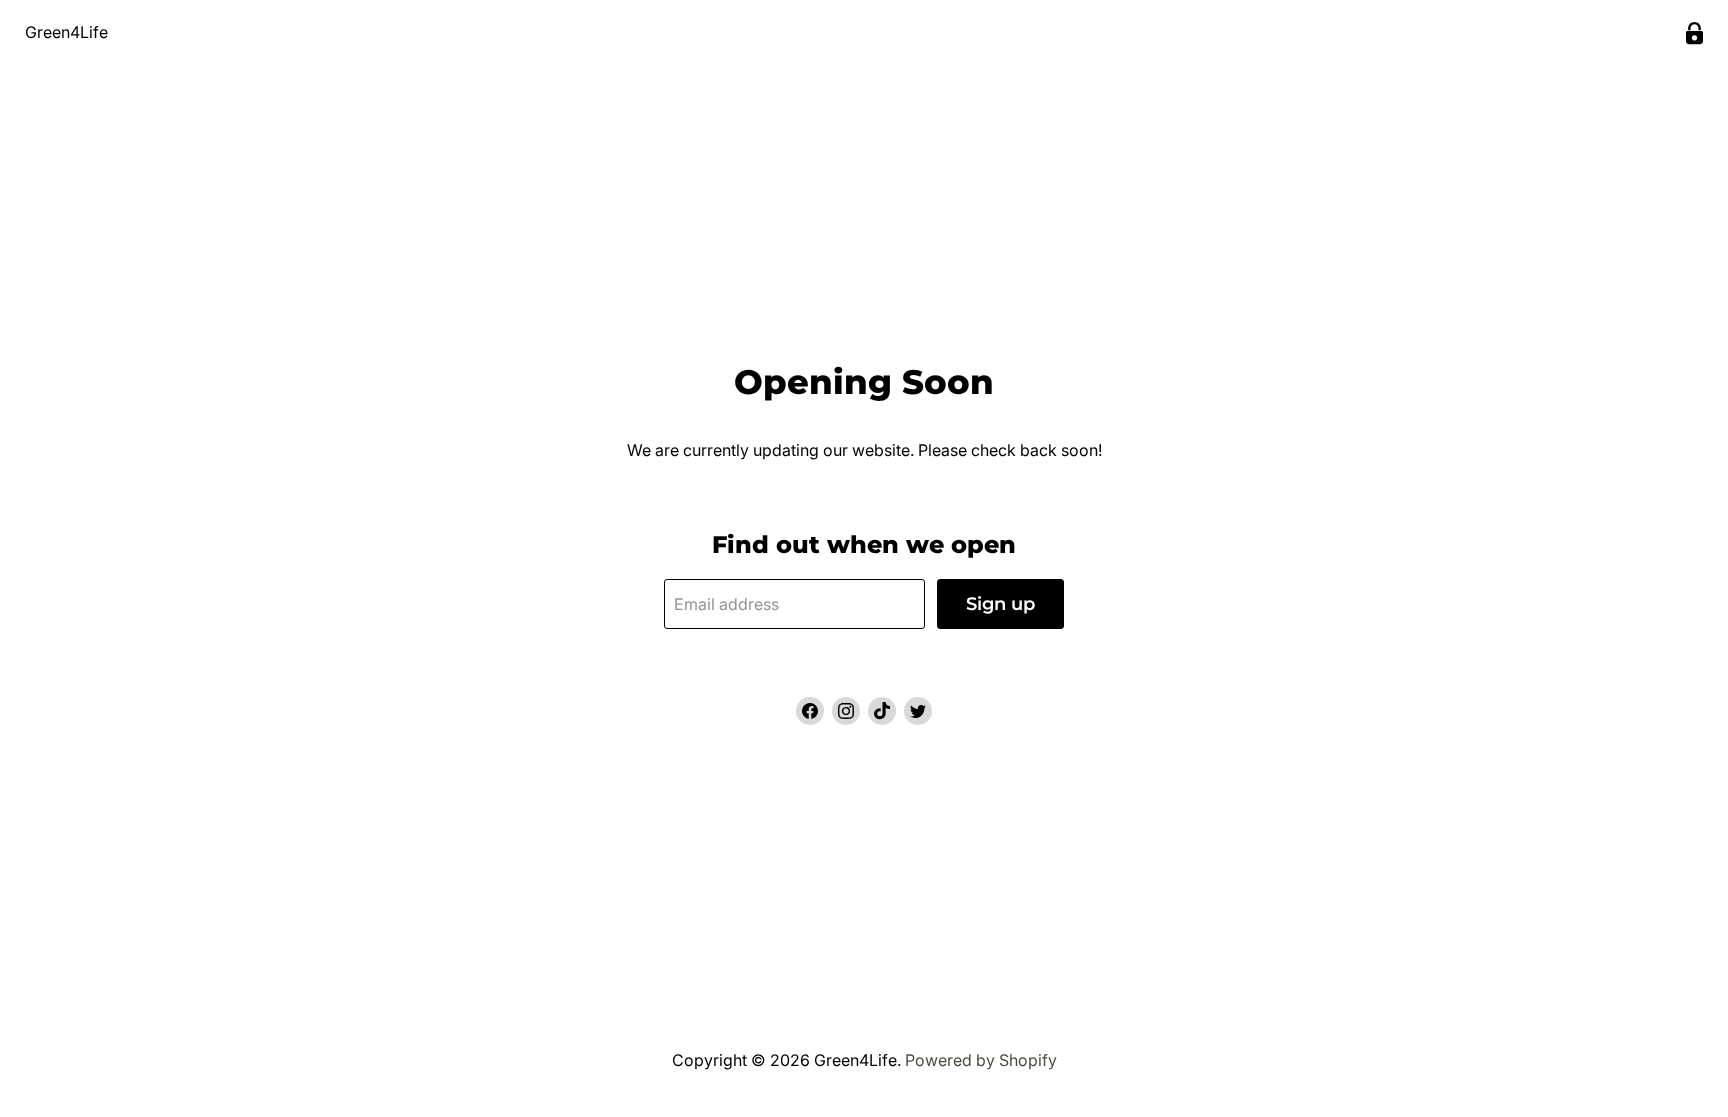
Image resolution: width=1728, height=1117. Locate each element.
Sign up (1000, 604)
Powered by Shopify (981, 1060)
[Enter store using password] (1694, 33)
